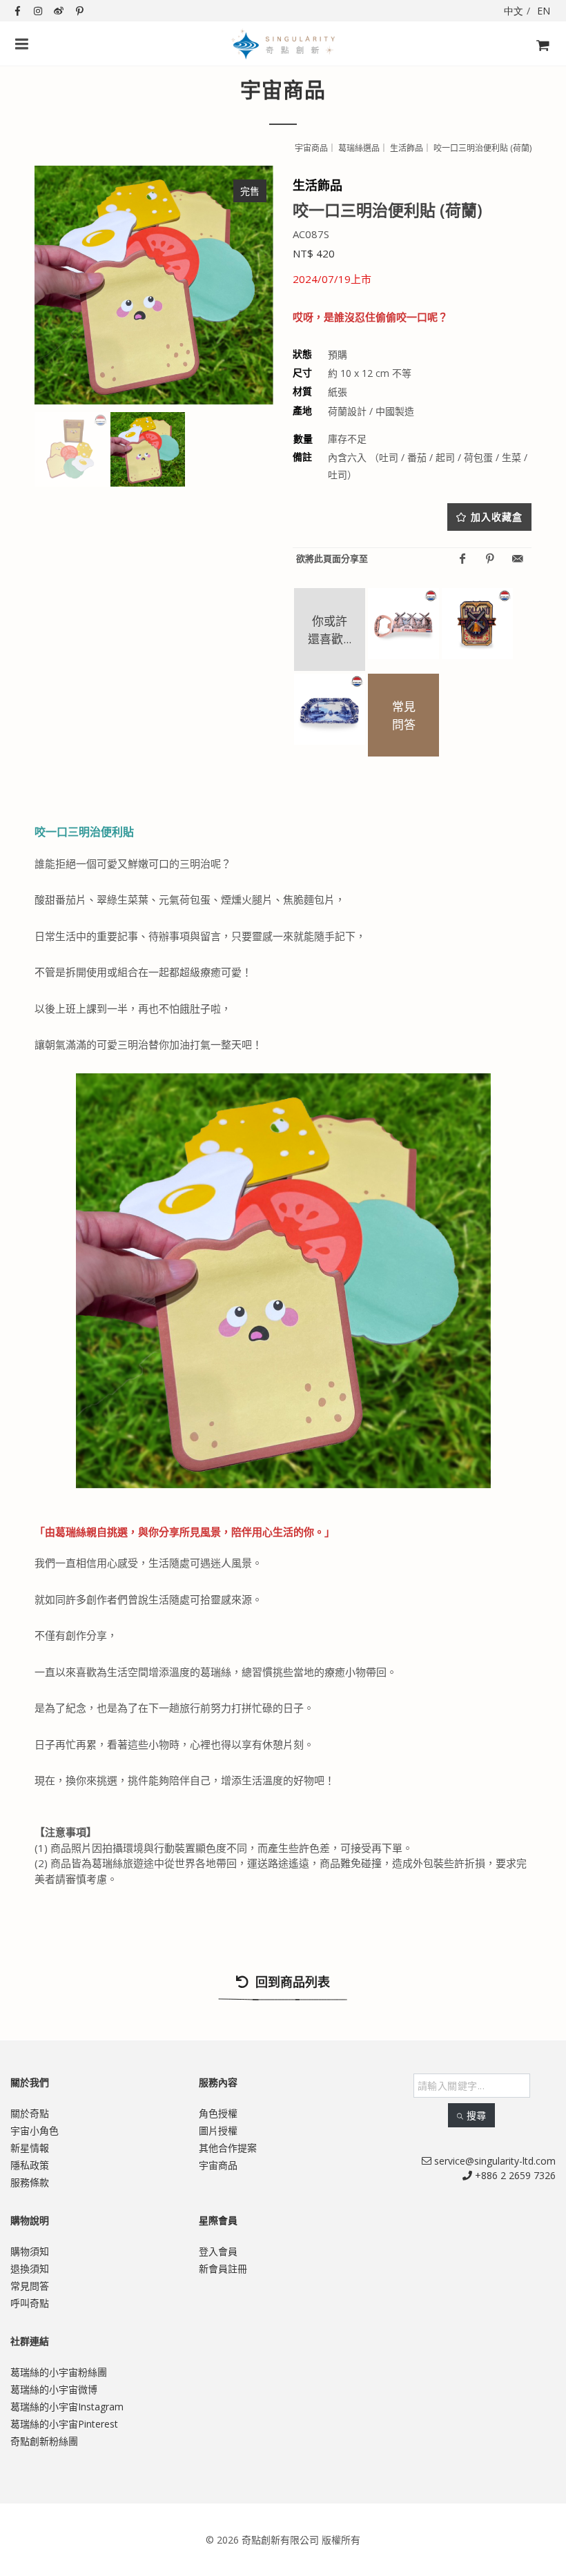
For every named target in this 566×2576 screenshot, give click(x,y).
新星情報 (30, 2148)
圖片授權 (218, 2130)
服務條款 (30, 2182)
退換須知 (30, 2268)
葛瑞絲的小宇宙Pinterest (64, 2424)
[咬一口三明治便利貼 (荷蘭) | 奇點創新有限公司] (154, 285)
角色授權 (218, 2113)
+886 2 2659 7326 (514, 2175)
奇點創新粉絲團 (44, 2441)
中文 (514, 11)
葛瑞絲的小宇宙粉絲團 (59, 2372)
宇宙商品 (218, 2165)
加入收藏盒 (497, 517)
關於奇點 (30, 2113)
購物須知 (30, 2251)
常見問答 (30, 2286)
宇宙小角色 (35, 2130)
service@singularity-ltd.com (494, 2161)
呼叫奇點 (30, 2303)
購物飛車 (538, 69)
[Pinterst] (490, 559)
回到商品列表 (291, 1982)
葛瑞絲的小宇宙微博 (54, 2389)
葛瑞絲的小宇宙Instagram (67, 2407)
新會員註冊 (223, 2268)
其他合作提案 (228, 2148)
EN (544, 11)
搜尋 (476, 2115)
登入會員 (218, 2251)
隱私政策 (30, 2165)
